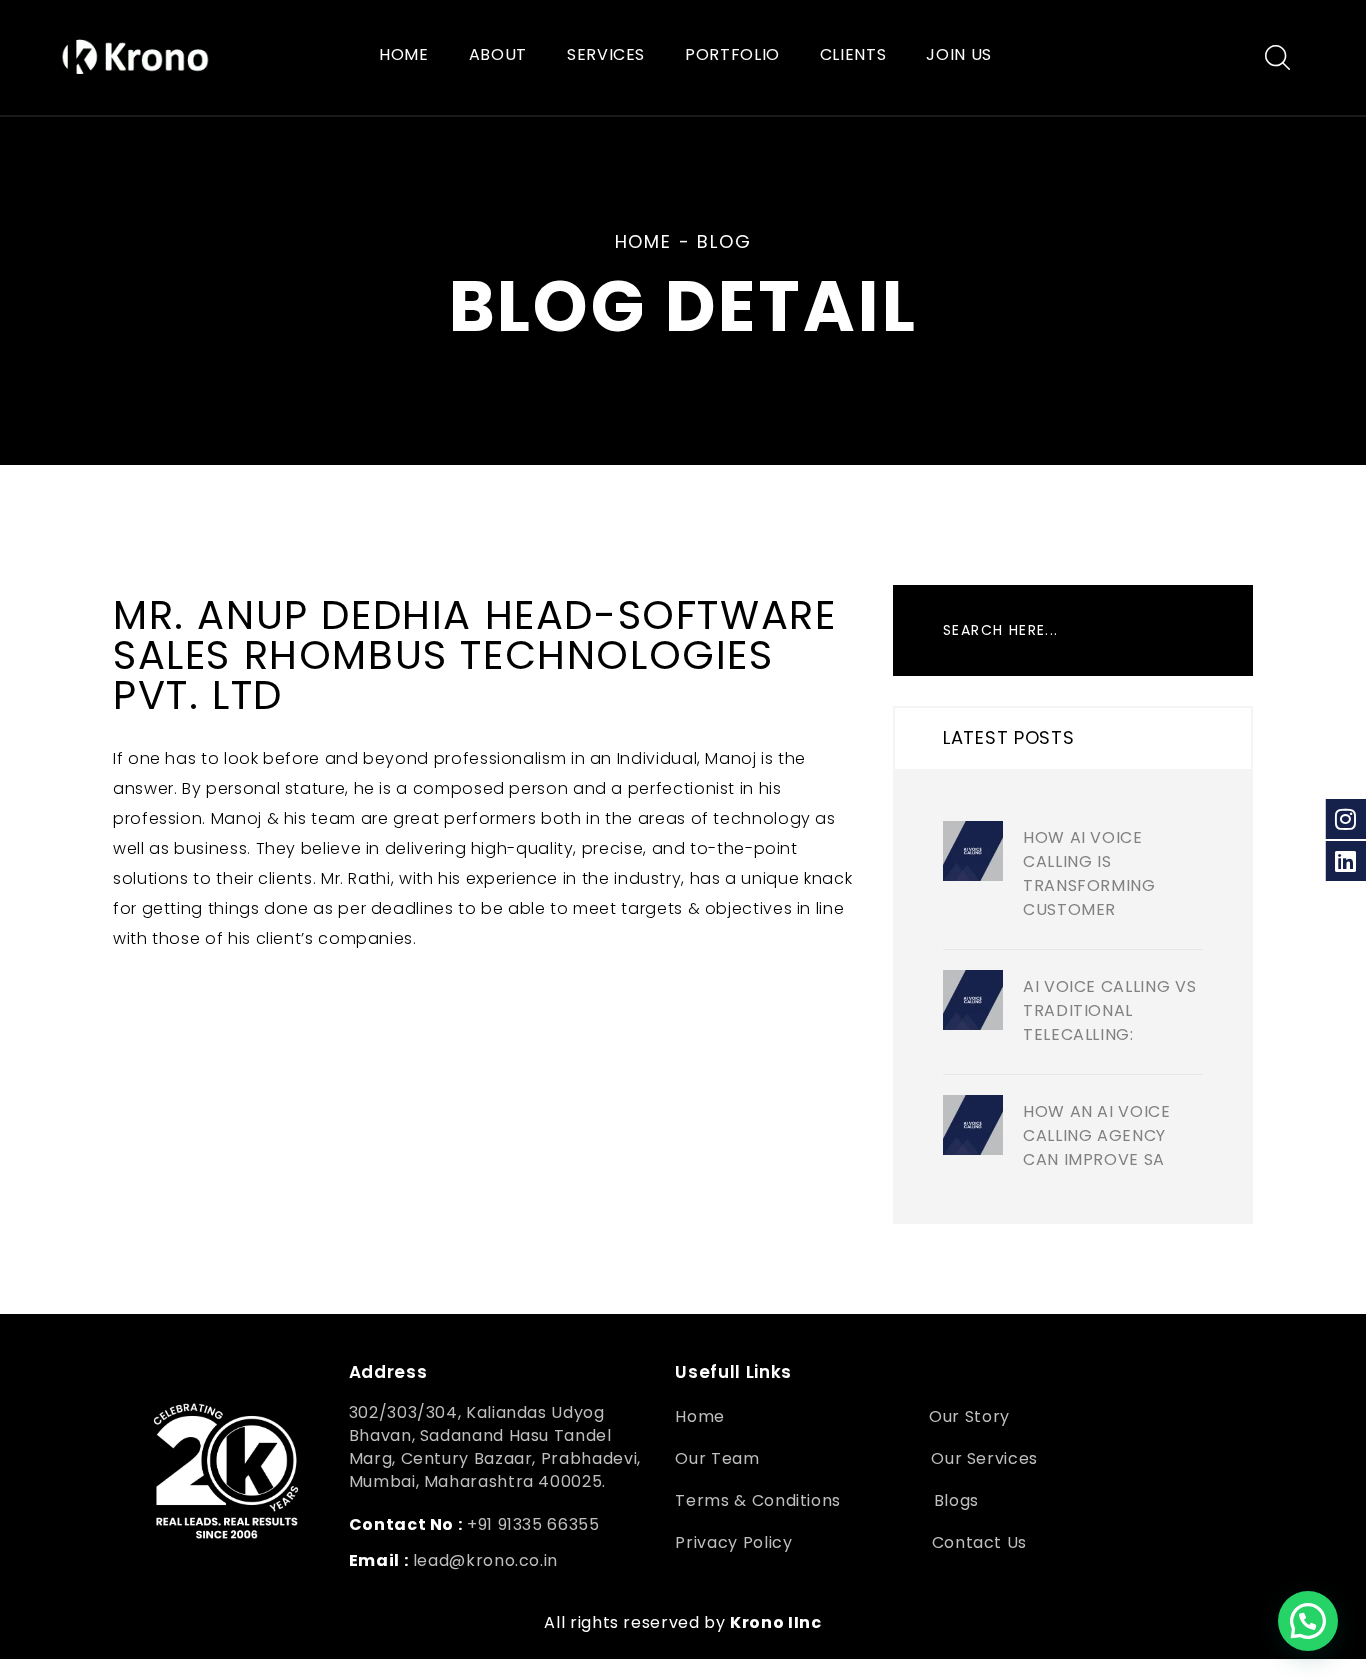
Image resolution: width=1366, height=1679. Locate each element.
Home (404, 55)
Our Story (969, 1416)
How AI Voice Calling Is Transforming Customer (1089, 873)
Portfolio (732, 55)
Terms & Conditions (758, 1500)
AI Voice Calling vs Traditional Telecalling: (1109, 1010)
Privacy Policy (733, 1542)
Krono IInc (775, 1622)
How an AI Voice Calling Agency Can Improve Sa (1097, 1135)
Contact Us (982, 1542)
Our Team (717, 1458)
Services (606, 55)
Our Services (984, 1458)
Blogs (956, 1500)
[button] (1308, 1621)
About (498, 55)
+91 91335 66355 (533, 1524)
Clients (853, 55)
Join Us (958, 55)
